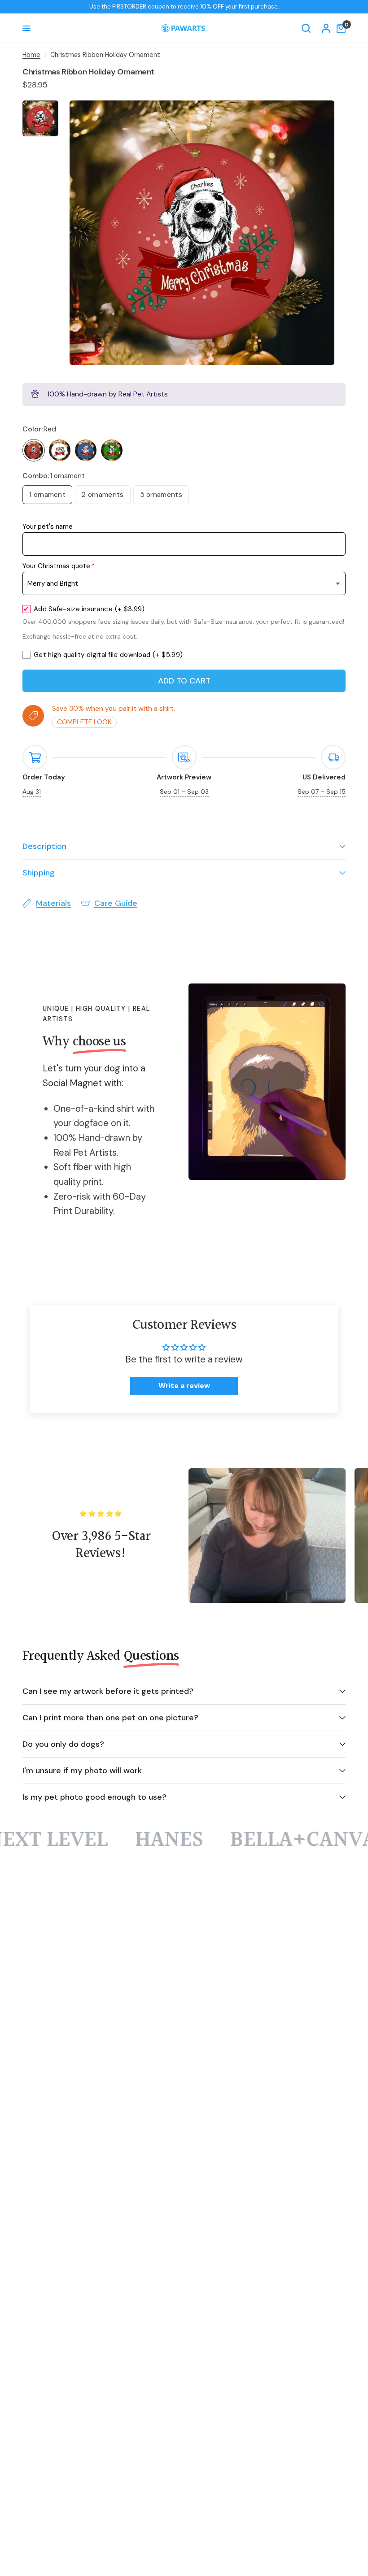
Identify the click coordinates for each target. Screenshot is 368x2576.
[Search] (306, 28)
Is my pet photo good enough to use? (94, 1797)
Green (112, 450)
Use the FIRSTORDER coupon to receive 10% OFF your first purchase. (184, 7)
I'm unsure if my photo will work (82, 1771)
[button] (180, 2492)
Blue (86, 450)
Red (34, 450)
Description (44, 846)
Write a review (184, 1386)
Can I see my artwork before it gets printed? (108, 1691)
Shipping (39, 873)
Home (31, 55)
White (60, 450)
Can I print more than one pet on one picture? (110, 1718)
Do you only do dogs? (63, 1744)
